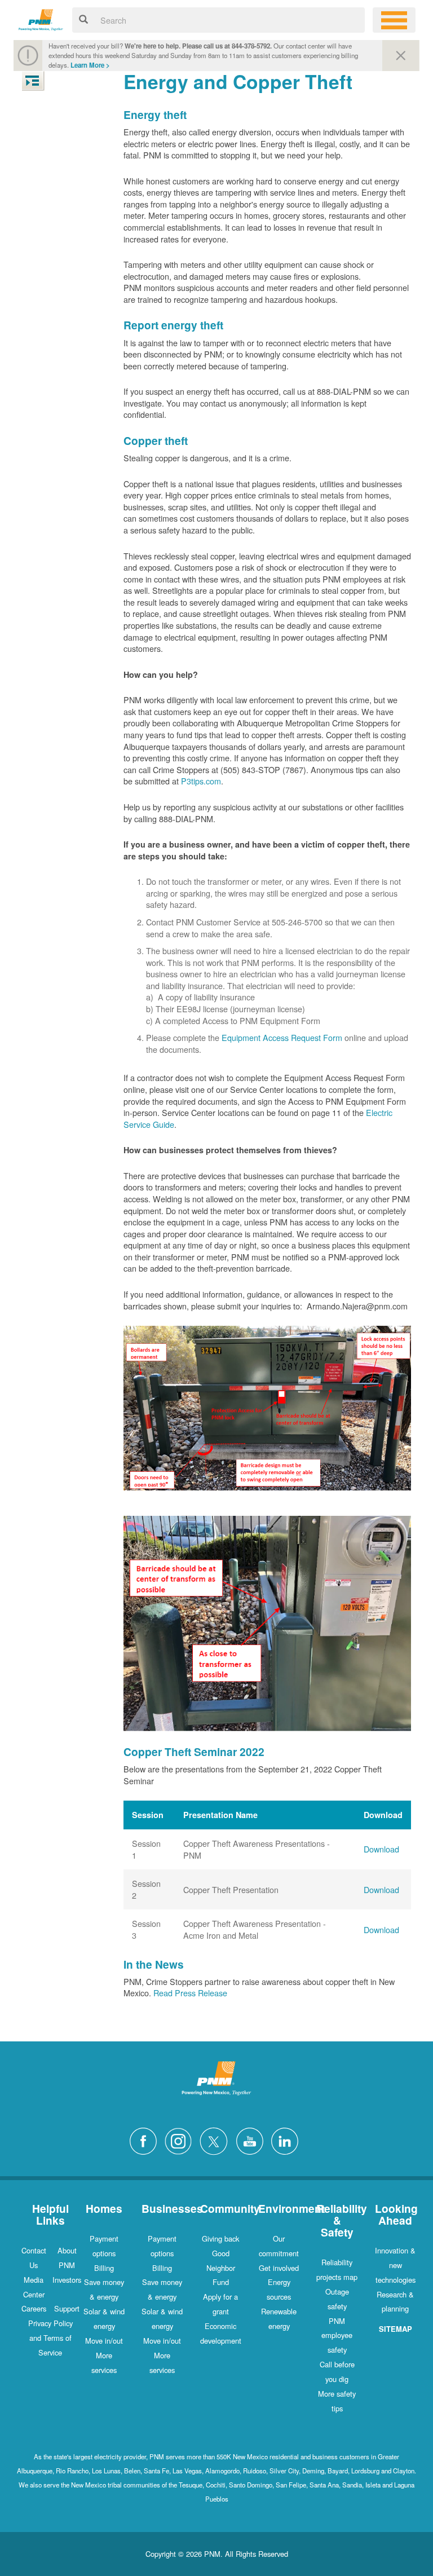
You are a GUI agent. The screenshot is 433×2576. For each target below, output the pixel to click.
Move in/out (104, 2341)
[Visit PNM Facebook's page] (146, 2140)
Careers (34, 2308)
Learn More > (90, 65)
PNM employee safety (337, 2335)
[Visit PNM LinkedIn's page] (288, 2140)
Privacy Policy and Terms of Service (50, 2338)
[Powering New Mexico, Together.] (41, 18)
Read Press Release (190, 1993)
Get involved (279, 2268)
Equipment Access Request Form (282, 1037)
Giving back (220, 2238)
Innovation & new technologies (395, 2265)
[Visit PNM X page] (217, 2140)
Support (67, 2308)
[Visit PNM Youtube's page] (253, 2140)
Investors (67, 2280)
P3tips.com (201, 781)
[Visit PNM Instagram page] (181, 2140)
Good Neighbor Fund (221, 2268)
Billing (104, 2268)
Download (381, 1849)
